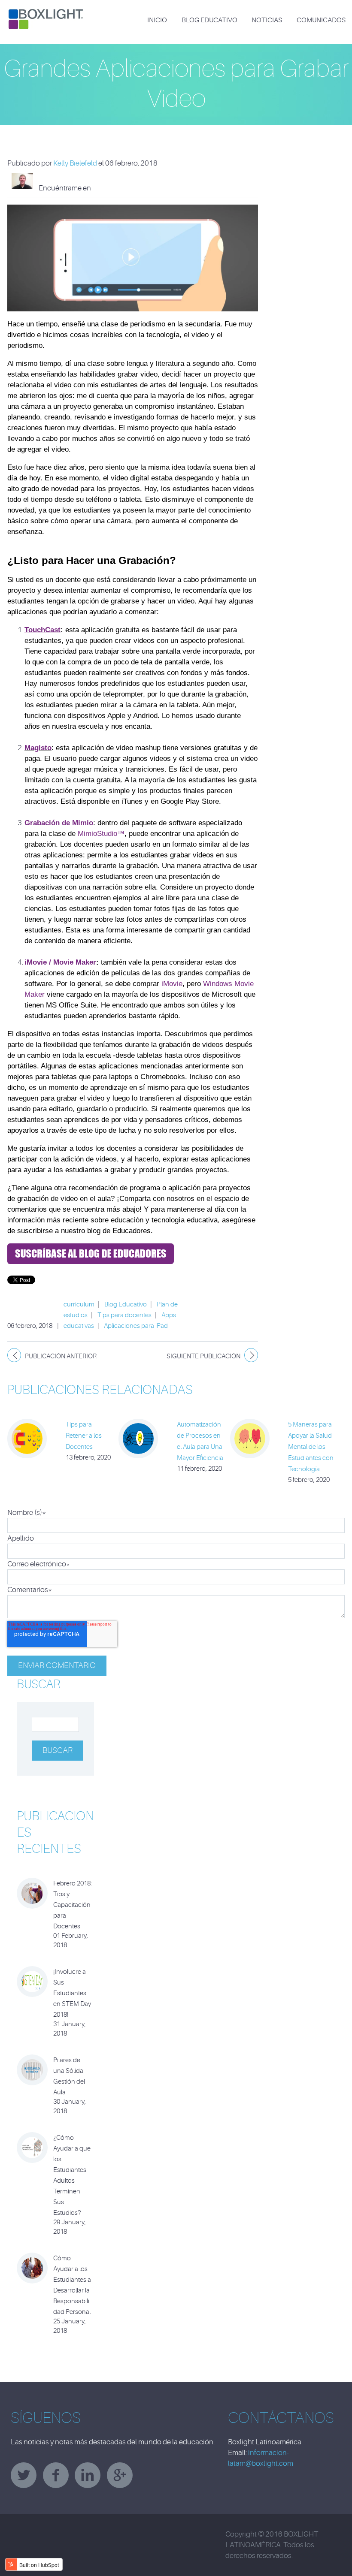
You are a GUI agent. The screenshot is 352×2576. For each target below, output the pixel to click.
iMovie (172, 984)
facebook (56, 2475)
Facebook (97, 188)
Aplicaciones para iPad (136, 1326)
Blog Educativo (126, 1305)
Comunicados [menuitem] (321, 20)
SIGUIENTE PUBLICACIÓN (203, 1356)
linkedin (88, 2475)
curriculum (79, 1305)
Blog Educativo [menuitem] (209, 20)
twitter (24, 2475)
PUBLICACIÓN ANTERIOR (61, 1356)
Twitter (121, 188)
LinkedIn (109, 188)
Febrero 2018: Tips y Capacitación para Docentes (73, 1905)
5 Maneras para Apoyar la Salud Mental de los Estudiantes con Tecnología (311, 1447)
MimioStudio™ (101, 834)
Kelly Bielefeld (75, 163)
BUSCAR (38, 1684)
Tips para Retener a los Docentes (84, 1436)
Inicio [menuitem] (157, 20)
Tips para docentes (124, 1315)
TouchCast (42, 630)
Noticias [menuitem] (267, 20)
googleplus (120, 2475)
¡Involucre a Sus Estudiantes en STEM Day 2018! (72, 1993)
